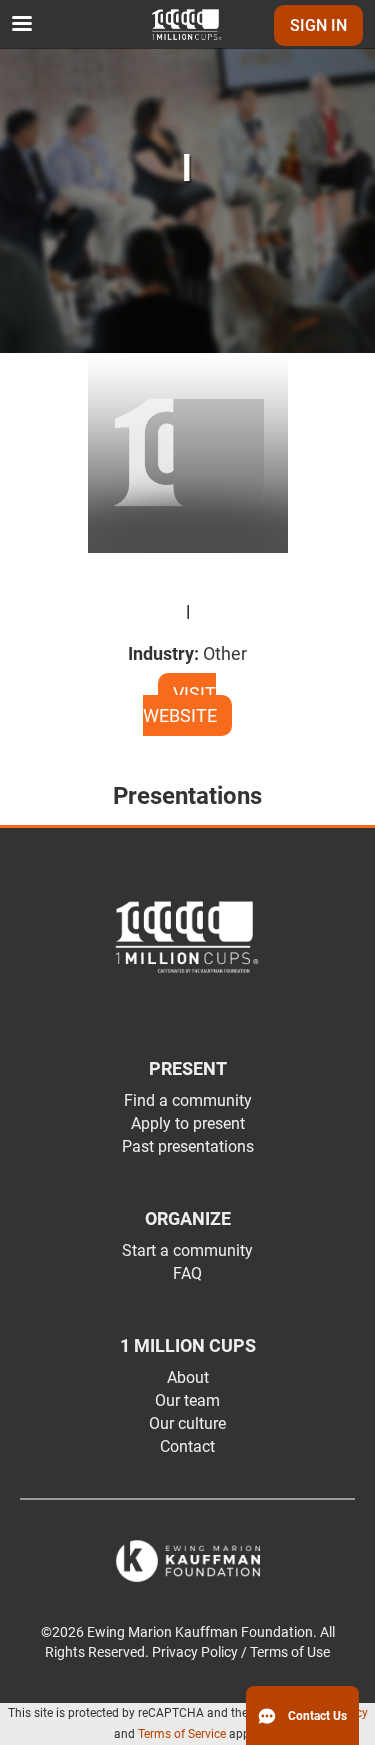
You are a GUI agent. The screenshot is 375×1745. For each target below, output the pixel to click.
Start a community (187, 1250)
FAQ (187, 1273)
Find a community (188, 1100)
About (188, 1377)
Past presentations (188, 1146)
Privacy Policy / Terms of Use (241, 1652)
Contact (187, 1446)
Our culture (187, 1423)
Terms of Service (182, 1734)
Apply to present (188, 1123)
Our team (187, 1400)
